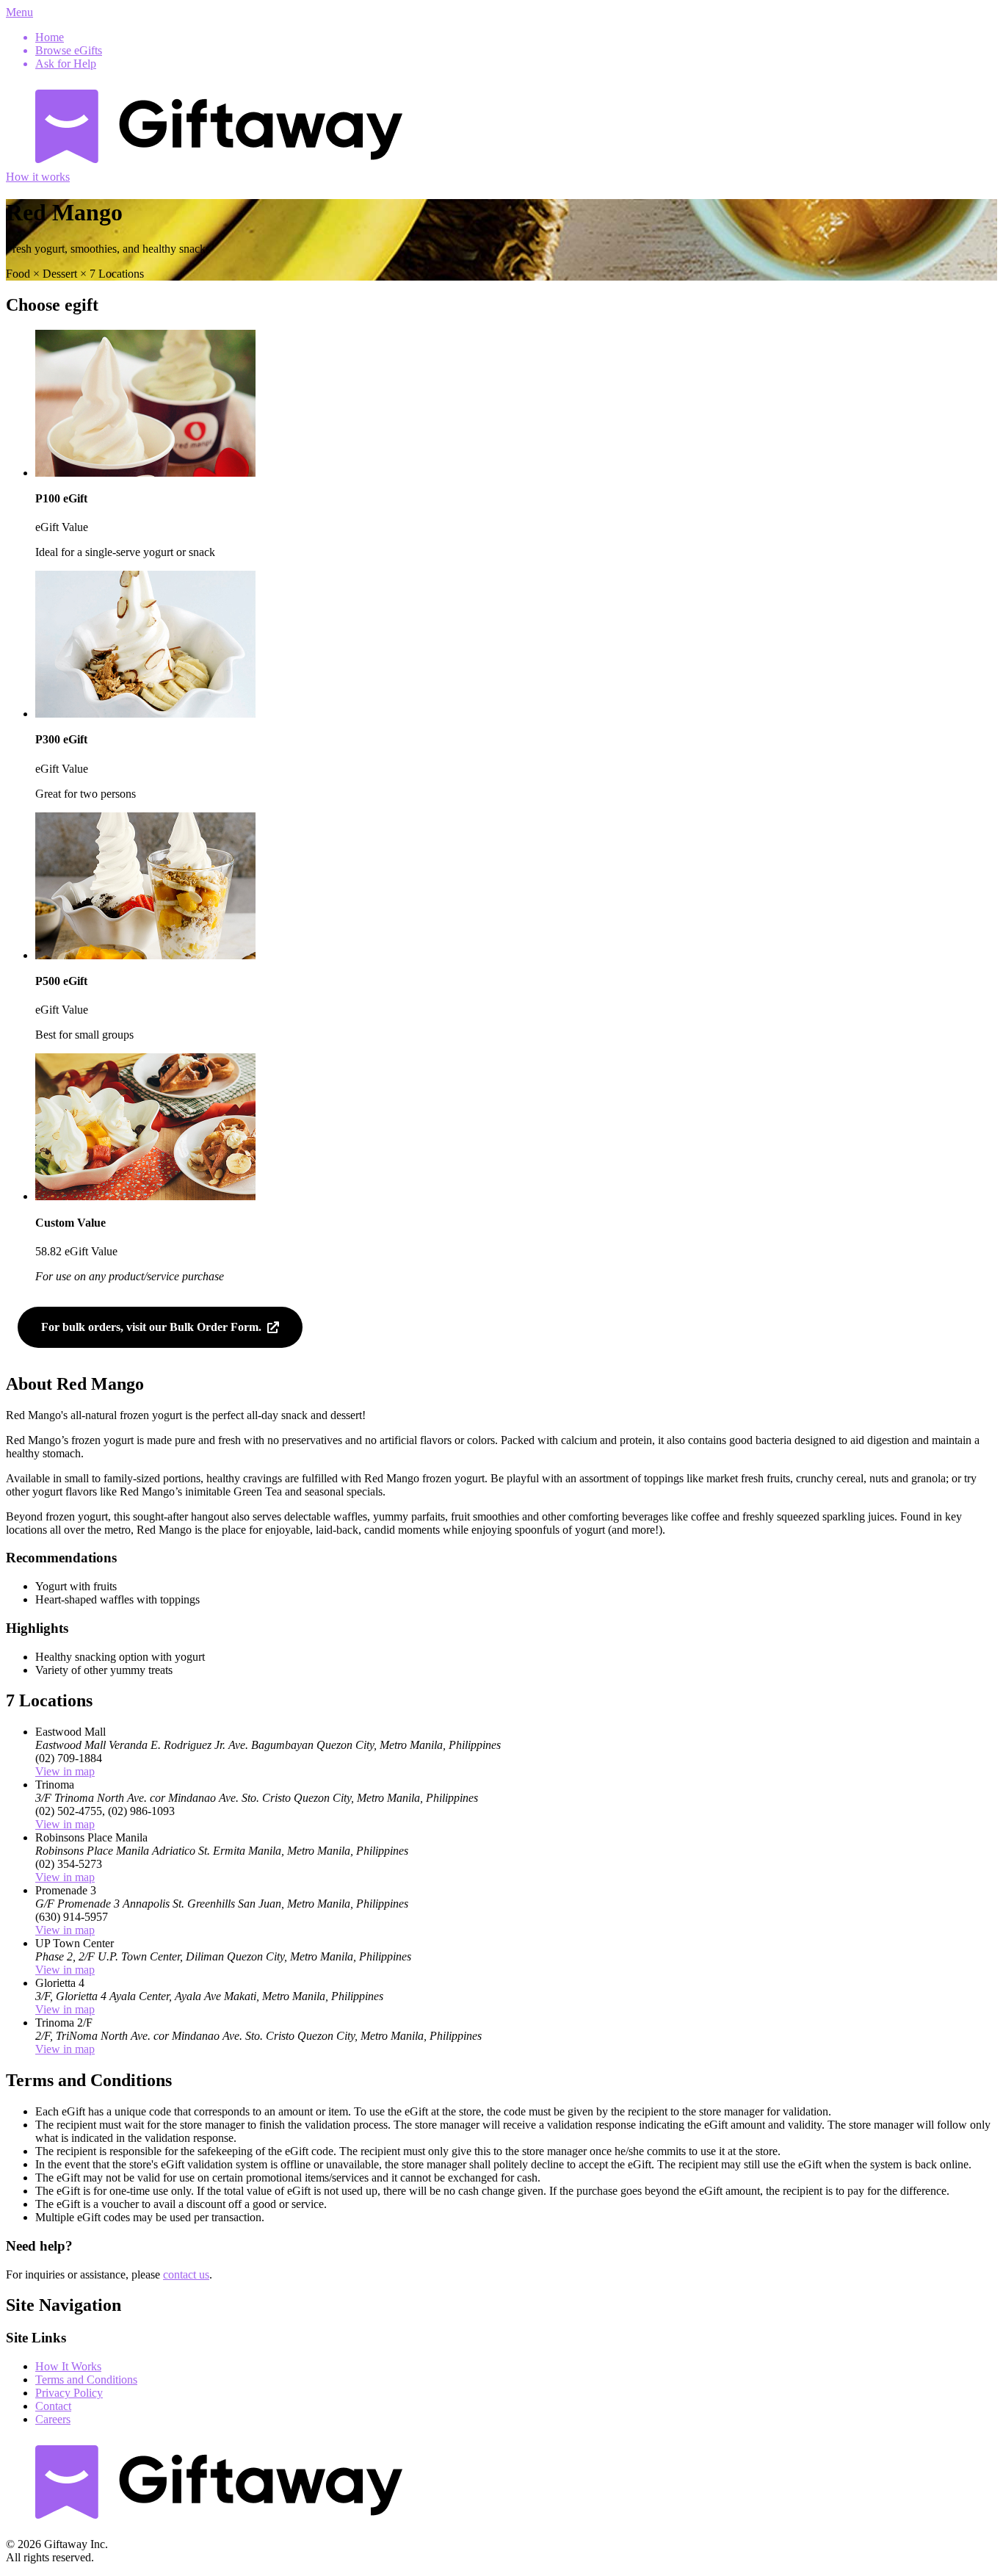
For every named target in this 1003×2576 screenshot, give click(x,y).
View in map (65, 1771)
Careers (53, 2419)
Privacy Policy (69, 2393)
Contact (53, 2406)
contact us (186, 2274)
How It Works (68, 2366)
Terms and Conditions (86, 2380)
